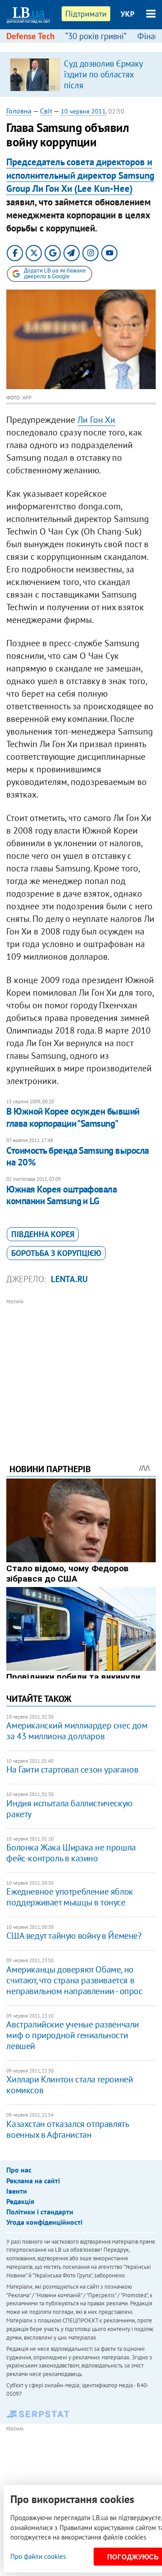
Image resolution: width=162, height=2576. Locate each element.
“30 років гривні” (96, 36)
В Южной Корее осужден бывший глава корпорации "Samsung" (73, 1117)
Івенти (17, 2191)
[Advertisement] (81, 1369)
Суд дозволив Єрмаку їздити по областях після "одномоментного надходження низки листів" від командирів (105, 91)
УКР (128, 14)
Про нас (19, 2170)
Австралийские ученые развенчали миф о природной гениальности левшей (73, 2035)
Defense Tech (30, 36)
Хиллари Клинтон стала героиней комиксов (70, 2085)
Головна (19, 111)
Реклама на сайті (33, 2181)
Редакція (20, 2201)
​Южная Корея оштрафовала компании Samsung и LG (61, 1195)
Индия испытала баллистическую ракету (69, 1809)
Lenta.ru (69, 1279)
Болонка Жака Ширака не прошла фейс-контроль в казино (71, 1853)
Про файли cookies (38, 2556)
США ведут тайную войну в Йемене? (74, 1936)
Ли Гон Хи (96, 420)
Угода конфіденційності (44, 2222)
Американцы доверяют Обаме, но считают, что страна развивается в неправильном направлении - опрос (74, 1980)
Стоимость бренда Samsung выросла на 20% (77, 1156)
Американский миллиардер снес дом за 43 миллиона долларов (77, 1731)
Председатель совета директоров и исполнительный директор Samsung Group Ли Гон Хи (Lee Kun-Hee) (80, 175)
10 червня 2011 (83, 111)
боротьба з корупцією (56, 1253)
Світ (46, 111)
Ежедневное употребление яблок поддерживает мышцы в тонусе (70, 1897)
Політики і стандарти (40, 2212)
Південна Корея (43, 1234)
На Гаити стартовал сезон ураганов (72, 1769)
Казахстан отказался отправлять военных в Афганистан (67, 2129)
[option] (81, 74)
